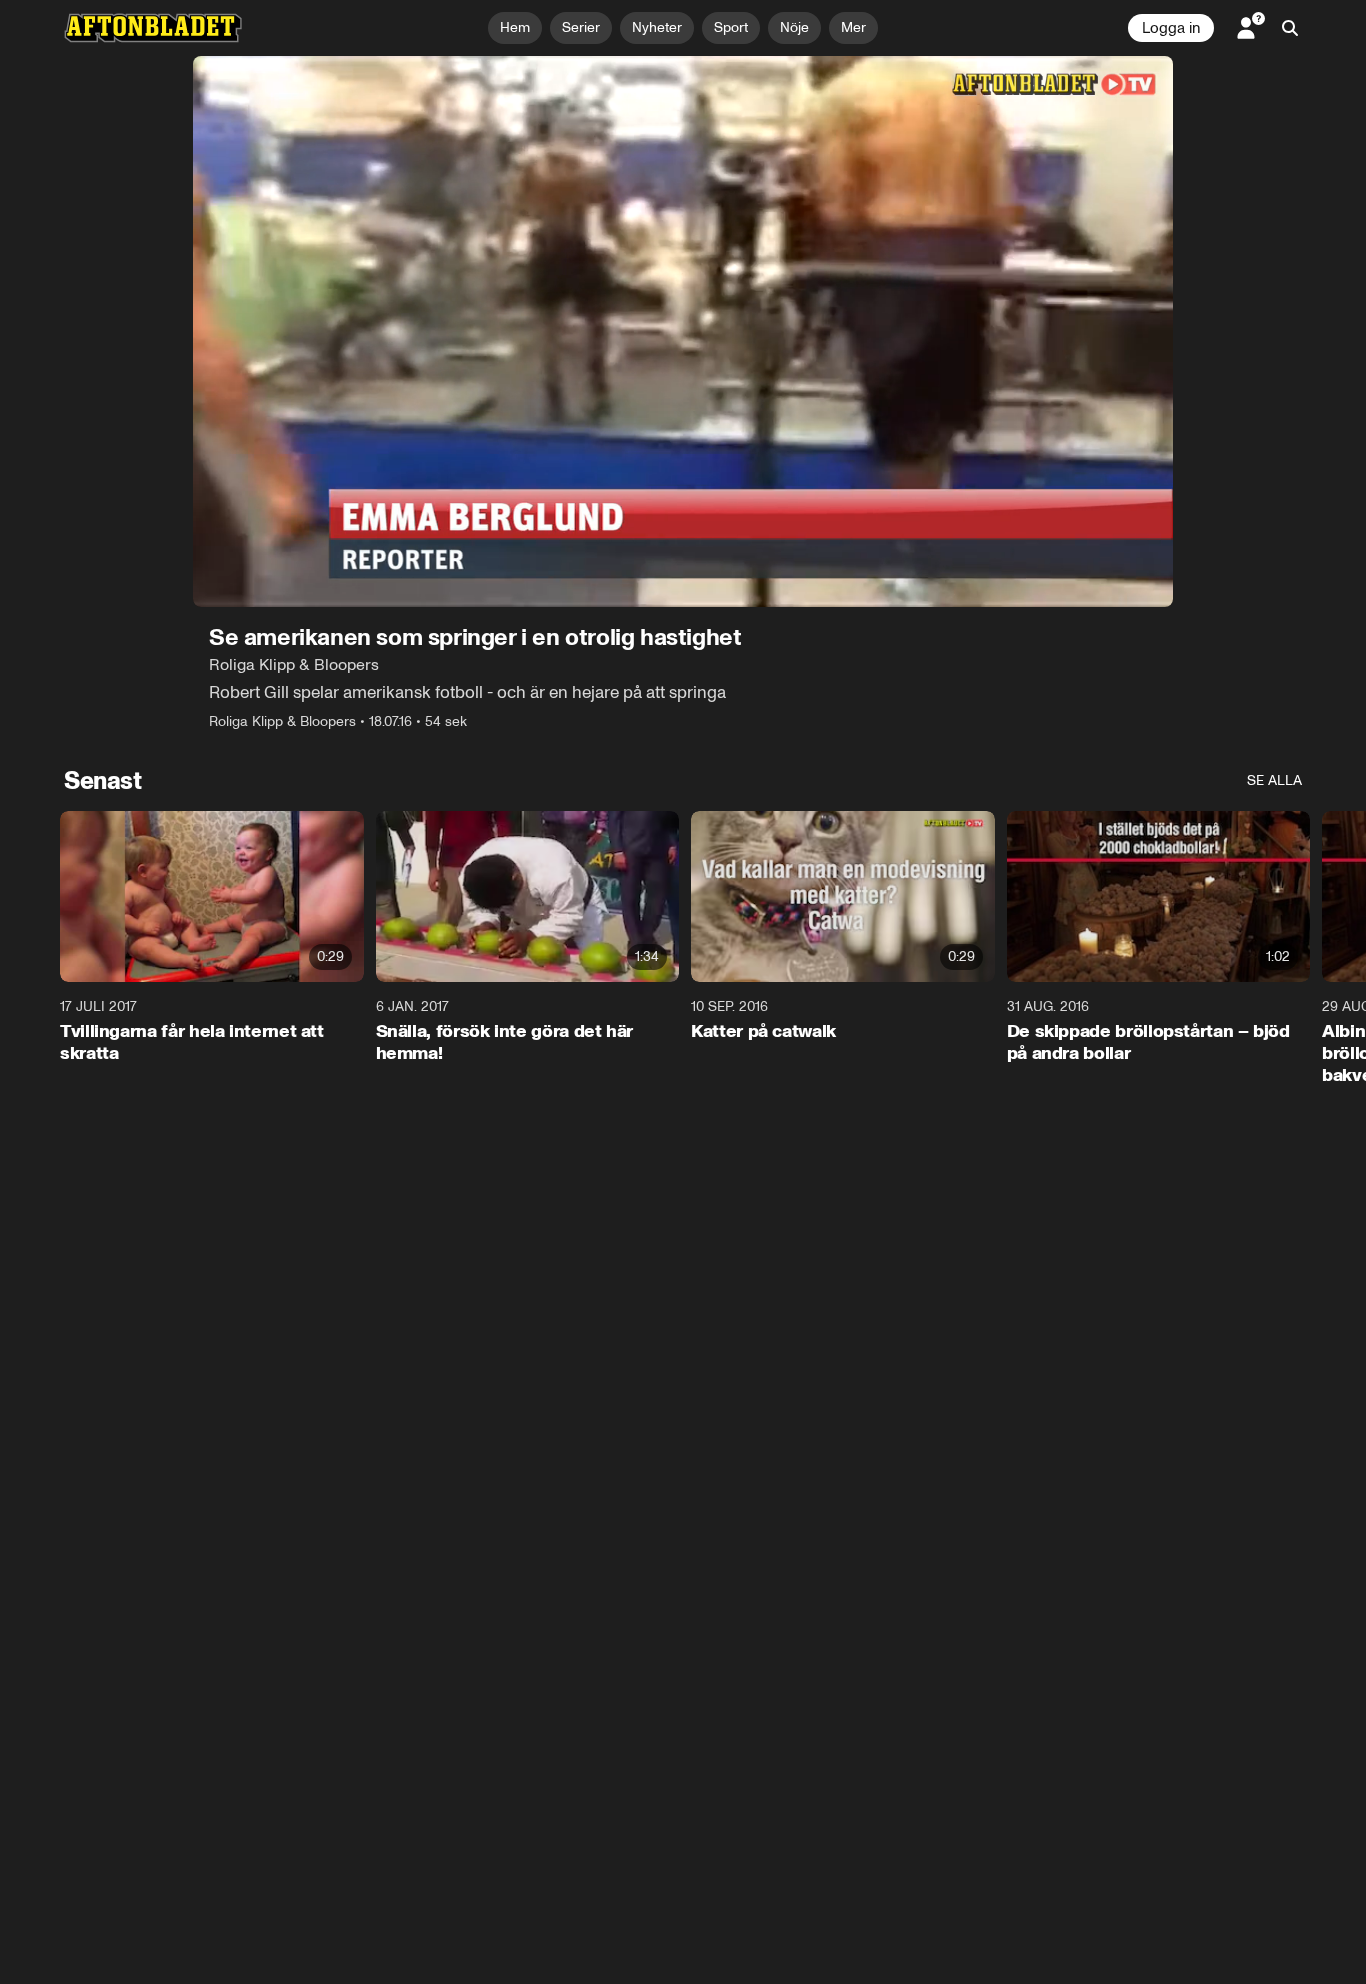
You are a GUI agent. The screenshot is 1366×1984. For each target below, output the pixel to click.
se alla (1274, 780)
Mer (853, 27)
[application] (683, 331)
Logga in (1171, 28)
